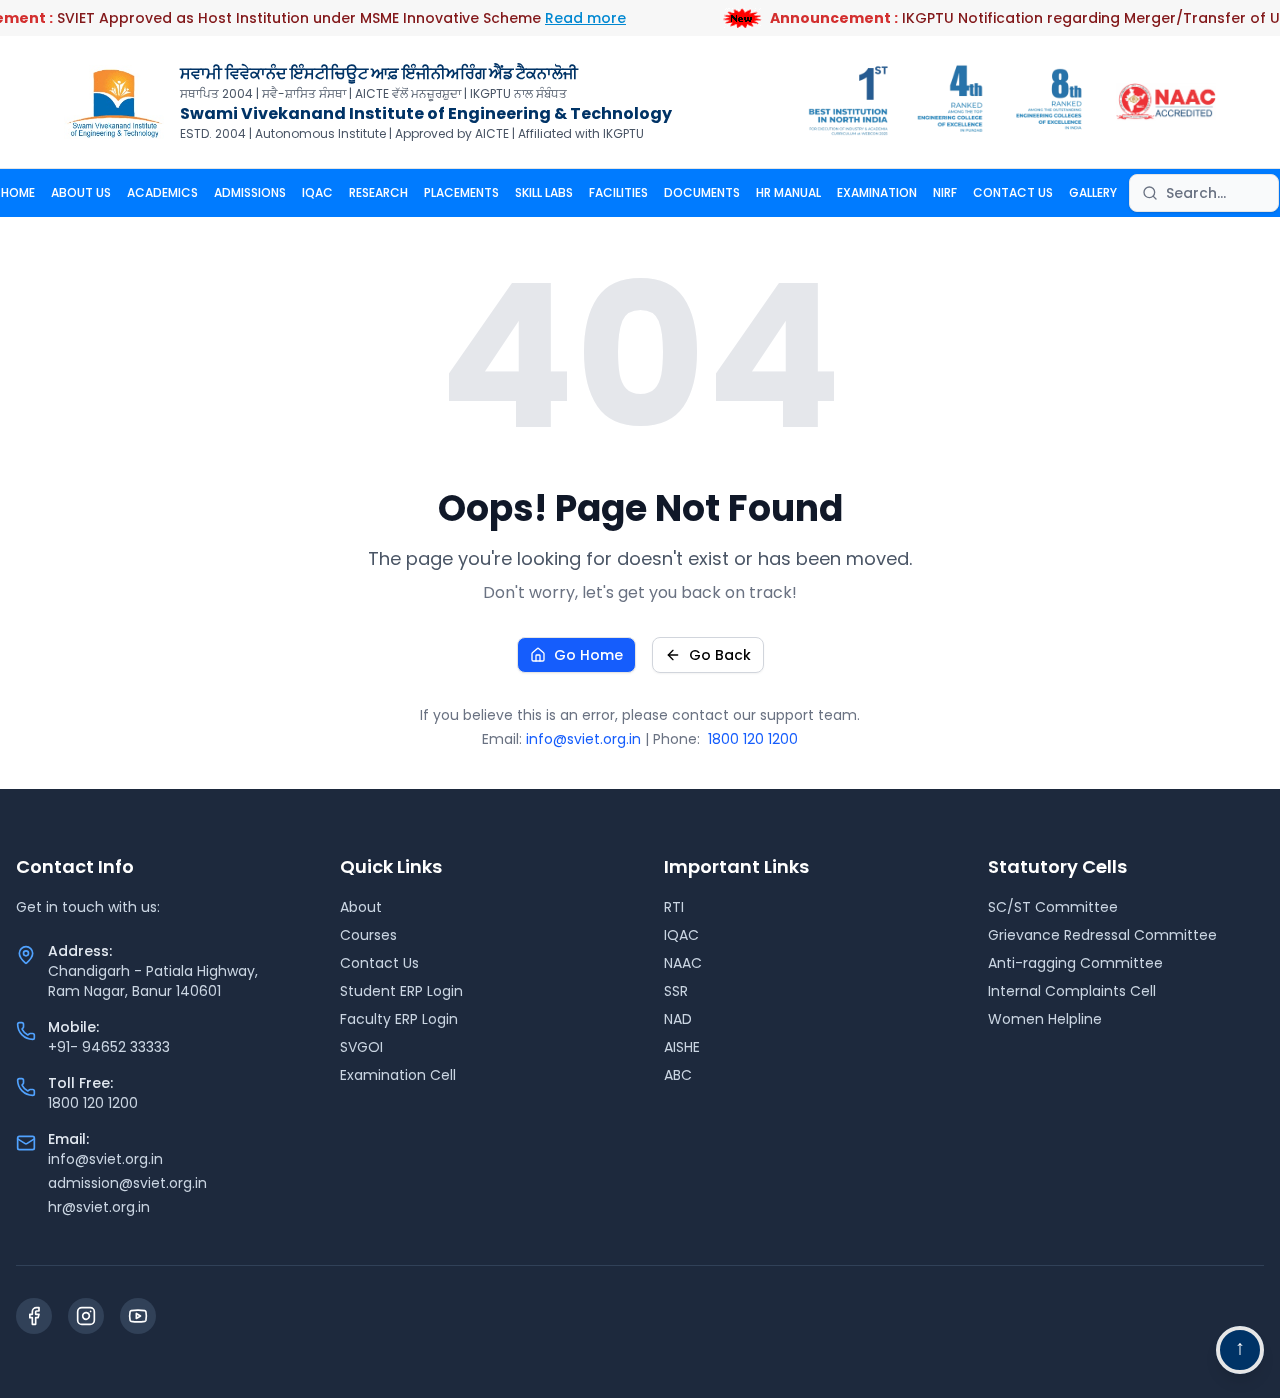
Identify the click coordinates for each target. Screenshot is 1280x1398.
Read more (585, 18)
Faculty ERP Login (399, 1019)
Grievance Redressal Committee (1102, 935)
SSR (676, 991)
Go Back (720, 655)
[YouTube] (138, 1316)
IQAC (317, 192)
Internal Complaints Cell (1072, 991)
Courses (368, 935)
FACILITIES (618, 192)
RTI (674, 907)
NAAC (683, 963)
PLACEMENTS (461, 192)
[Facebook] (34, 1316)
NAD (678, 1019)
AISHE (682, 1047)
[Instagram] (86, 1316)
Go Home (588, 655)
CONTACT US (1013, 192)
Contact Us (379, 963)
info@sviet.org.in (583, 739)
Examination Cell (398, 1075)
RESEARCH (378, 192)
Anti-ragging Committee (1075, 963)
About (361, 907)
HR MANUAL (788, 192)
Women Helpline (1045, 1019)
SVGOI (361, 1047)
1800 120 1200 (753, 739)
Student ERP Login (401, 991)
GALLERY (1093, 192)
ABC (678, 1075)
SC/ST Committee (1053, 907)
